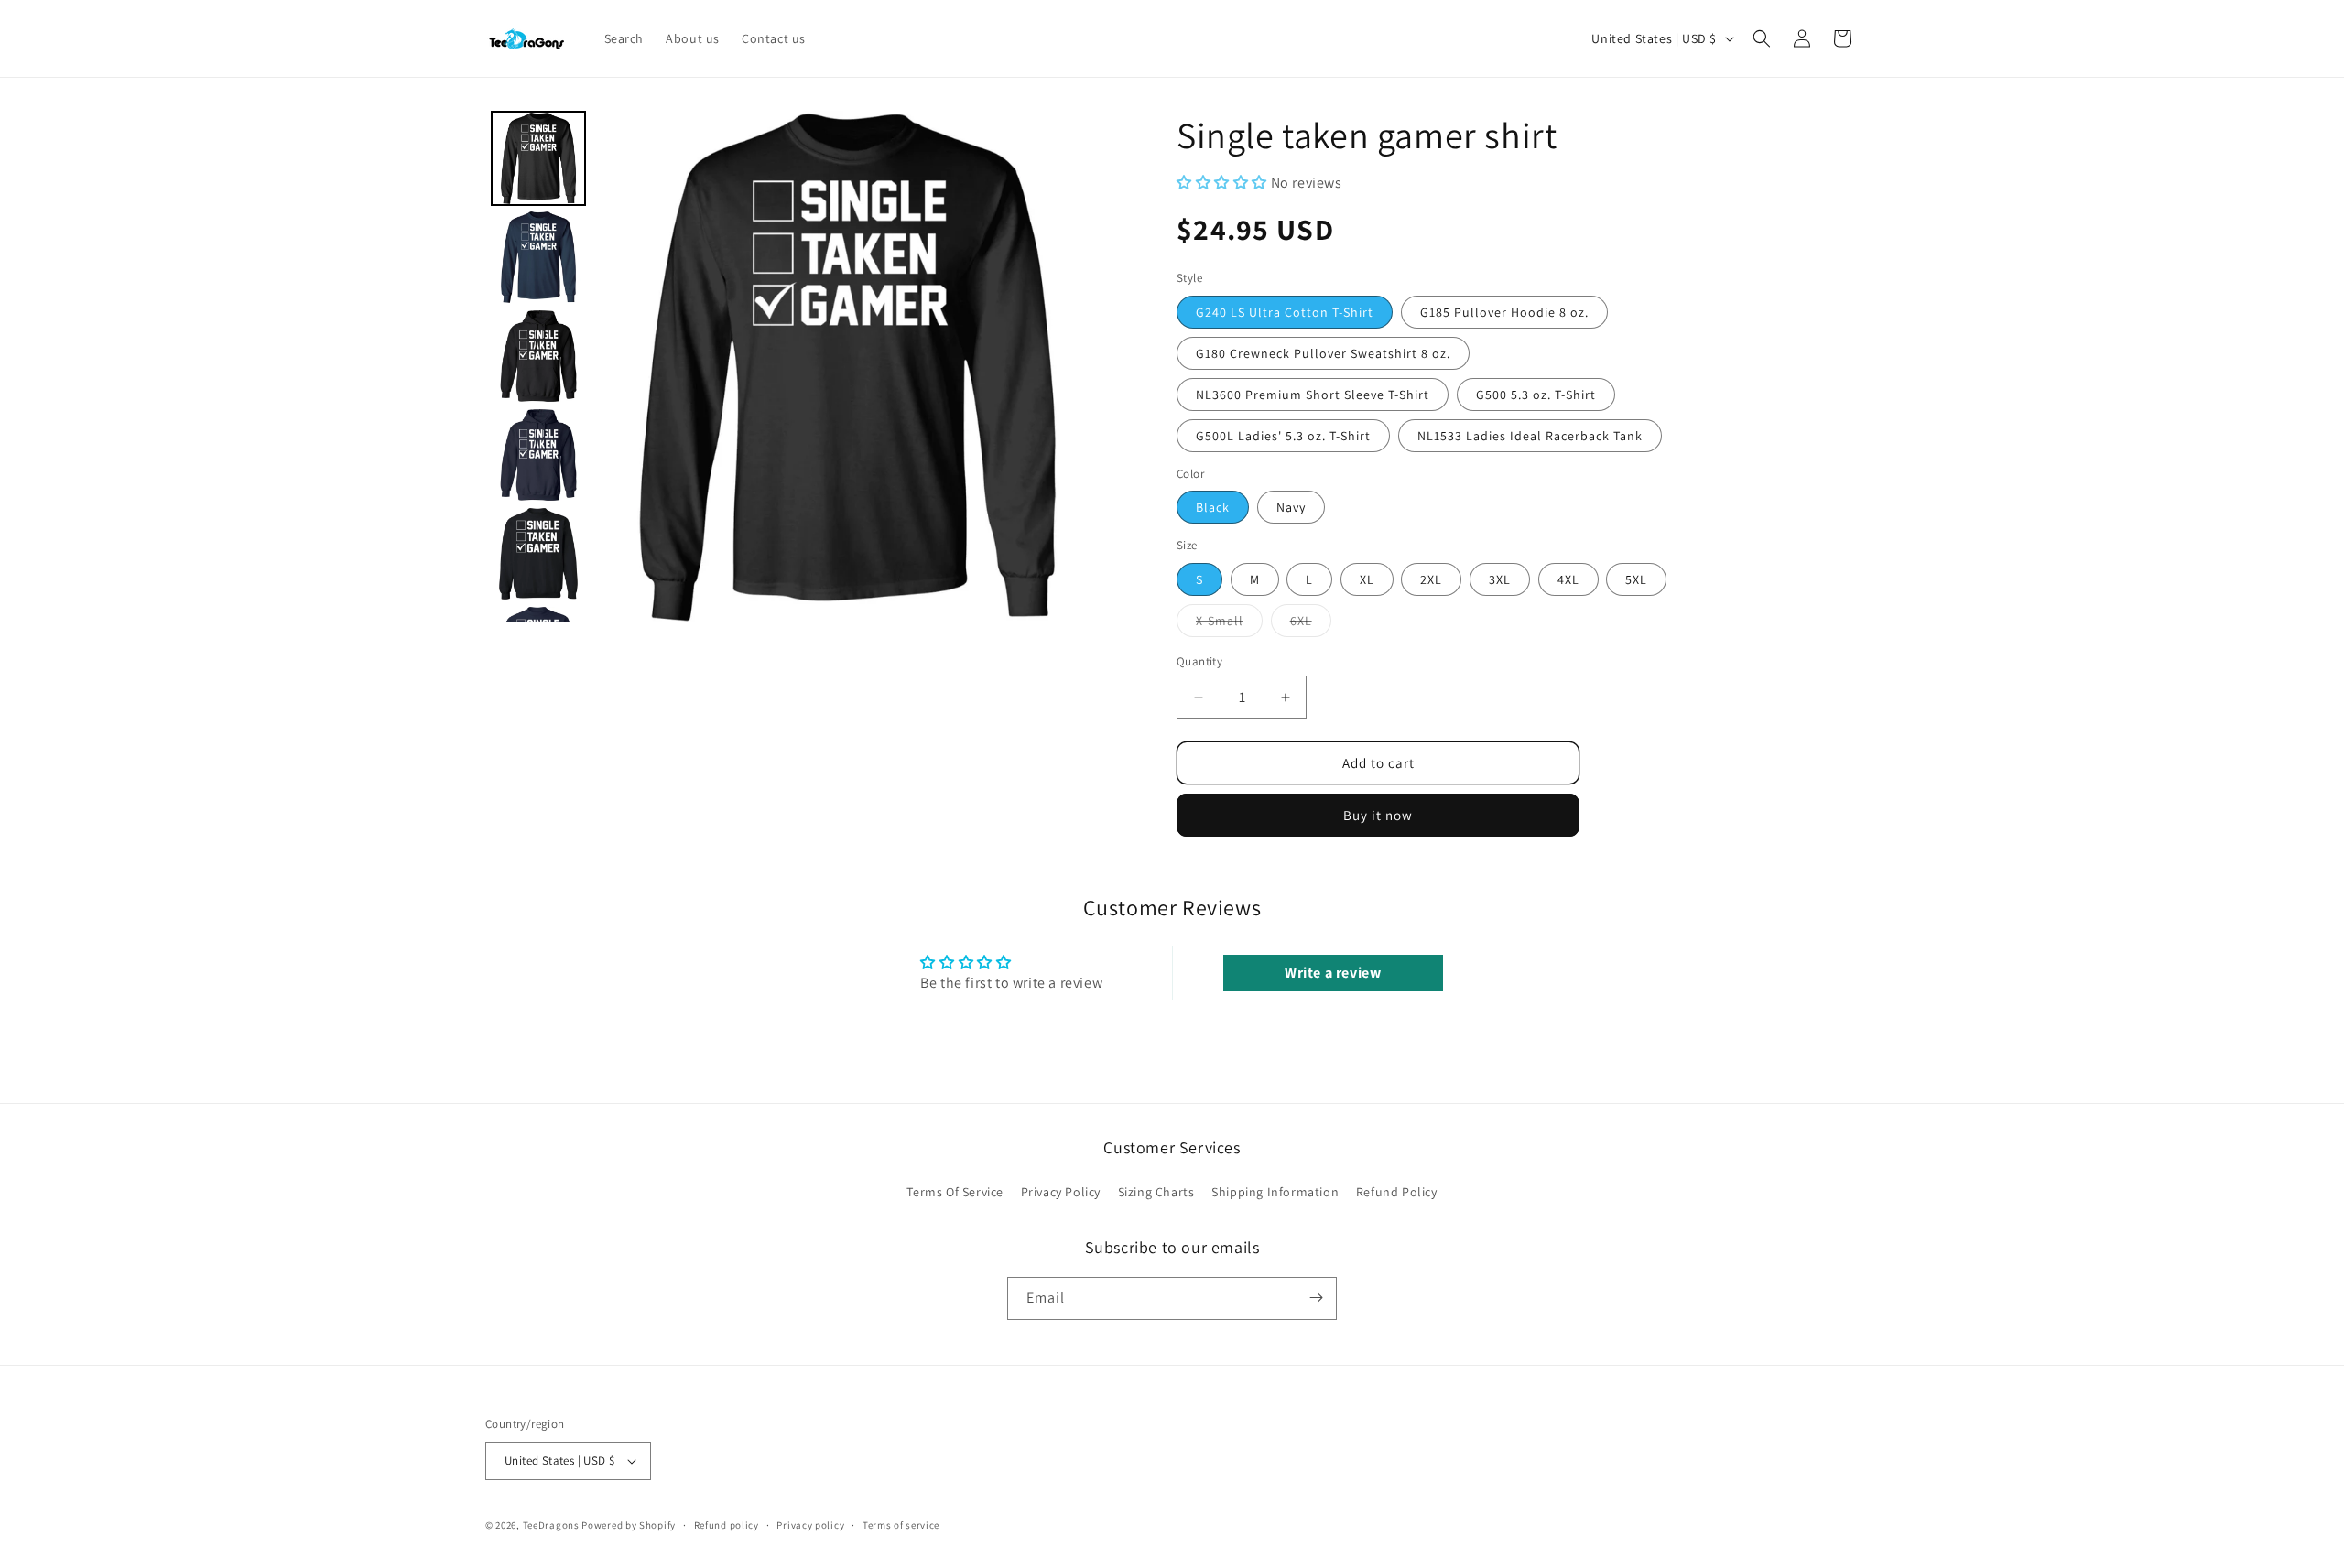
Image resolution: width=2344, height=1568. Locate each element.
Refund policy (727, 1525)
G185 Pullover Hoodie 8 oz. (1504, 312)
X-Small (1229, 624)
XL (1367, 579)
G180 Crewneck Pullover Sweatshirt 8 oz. (1323, 353)
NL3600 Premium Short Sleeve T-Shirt (1313, 395)
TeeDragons (551, 1525)
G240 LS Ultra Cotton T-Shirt (1285, 312)
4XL (1568, 579)
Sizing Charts (1156, 1192)
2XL (1431, 579)
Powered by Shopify (629, 1525)
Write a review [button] (1333, 973)
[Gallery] (794, 367)
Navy (1291, 507)
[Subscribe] (1316, 1298)
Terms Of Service (955, 1192)
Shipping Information (1275, 1192)
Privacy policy (810, 1525)
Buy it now (1378, 815)
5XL (1636, 579)
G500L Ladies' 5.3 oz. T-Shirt (1283, 436)
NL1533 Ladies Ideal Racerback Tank (1530, 436)
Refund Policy (1397, 1192)
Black (1213, 507)
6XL (1311, 624)
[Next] (1077, 367)
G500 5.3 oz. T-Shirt (1536, 395)
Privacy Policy (1061, 1192)
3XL (1500, 579)
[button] (1762, 38)
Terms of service (901, 1525)
